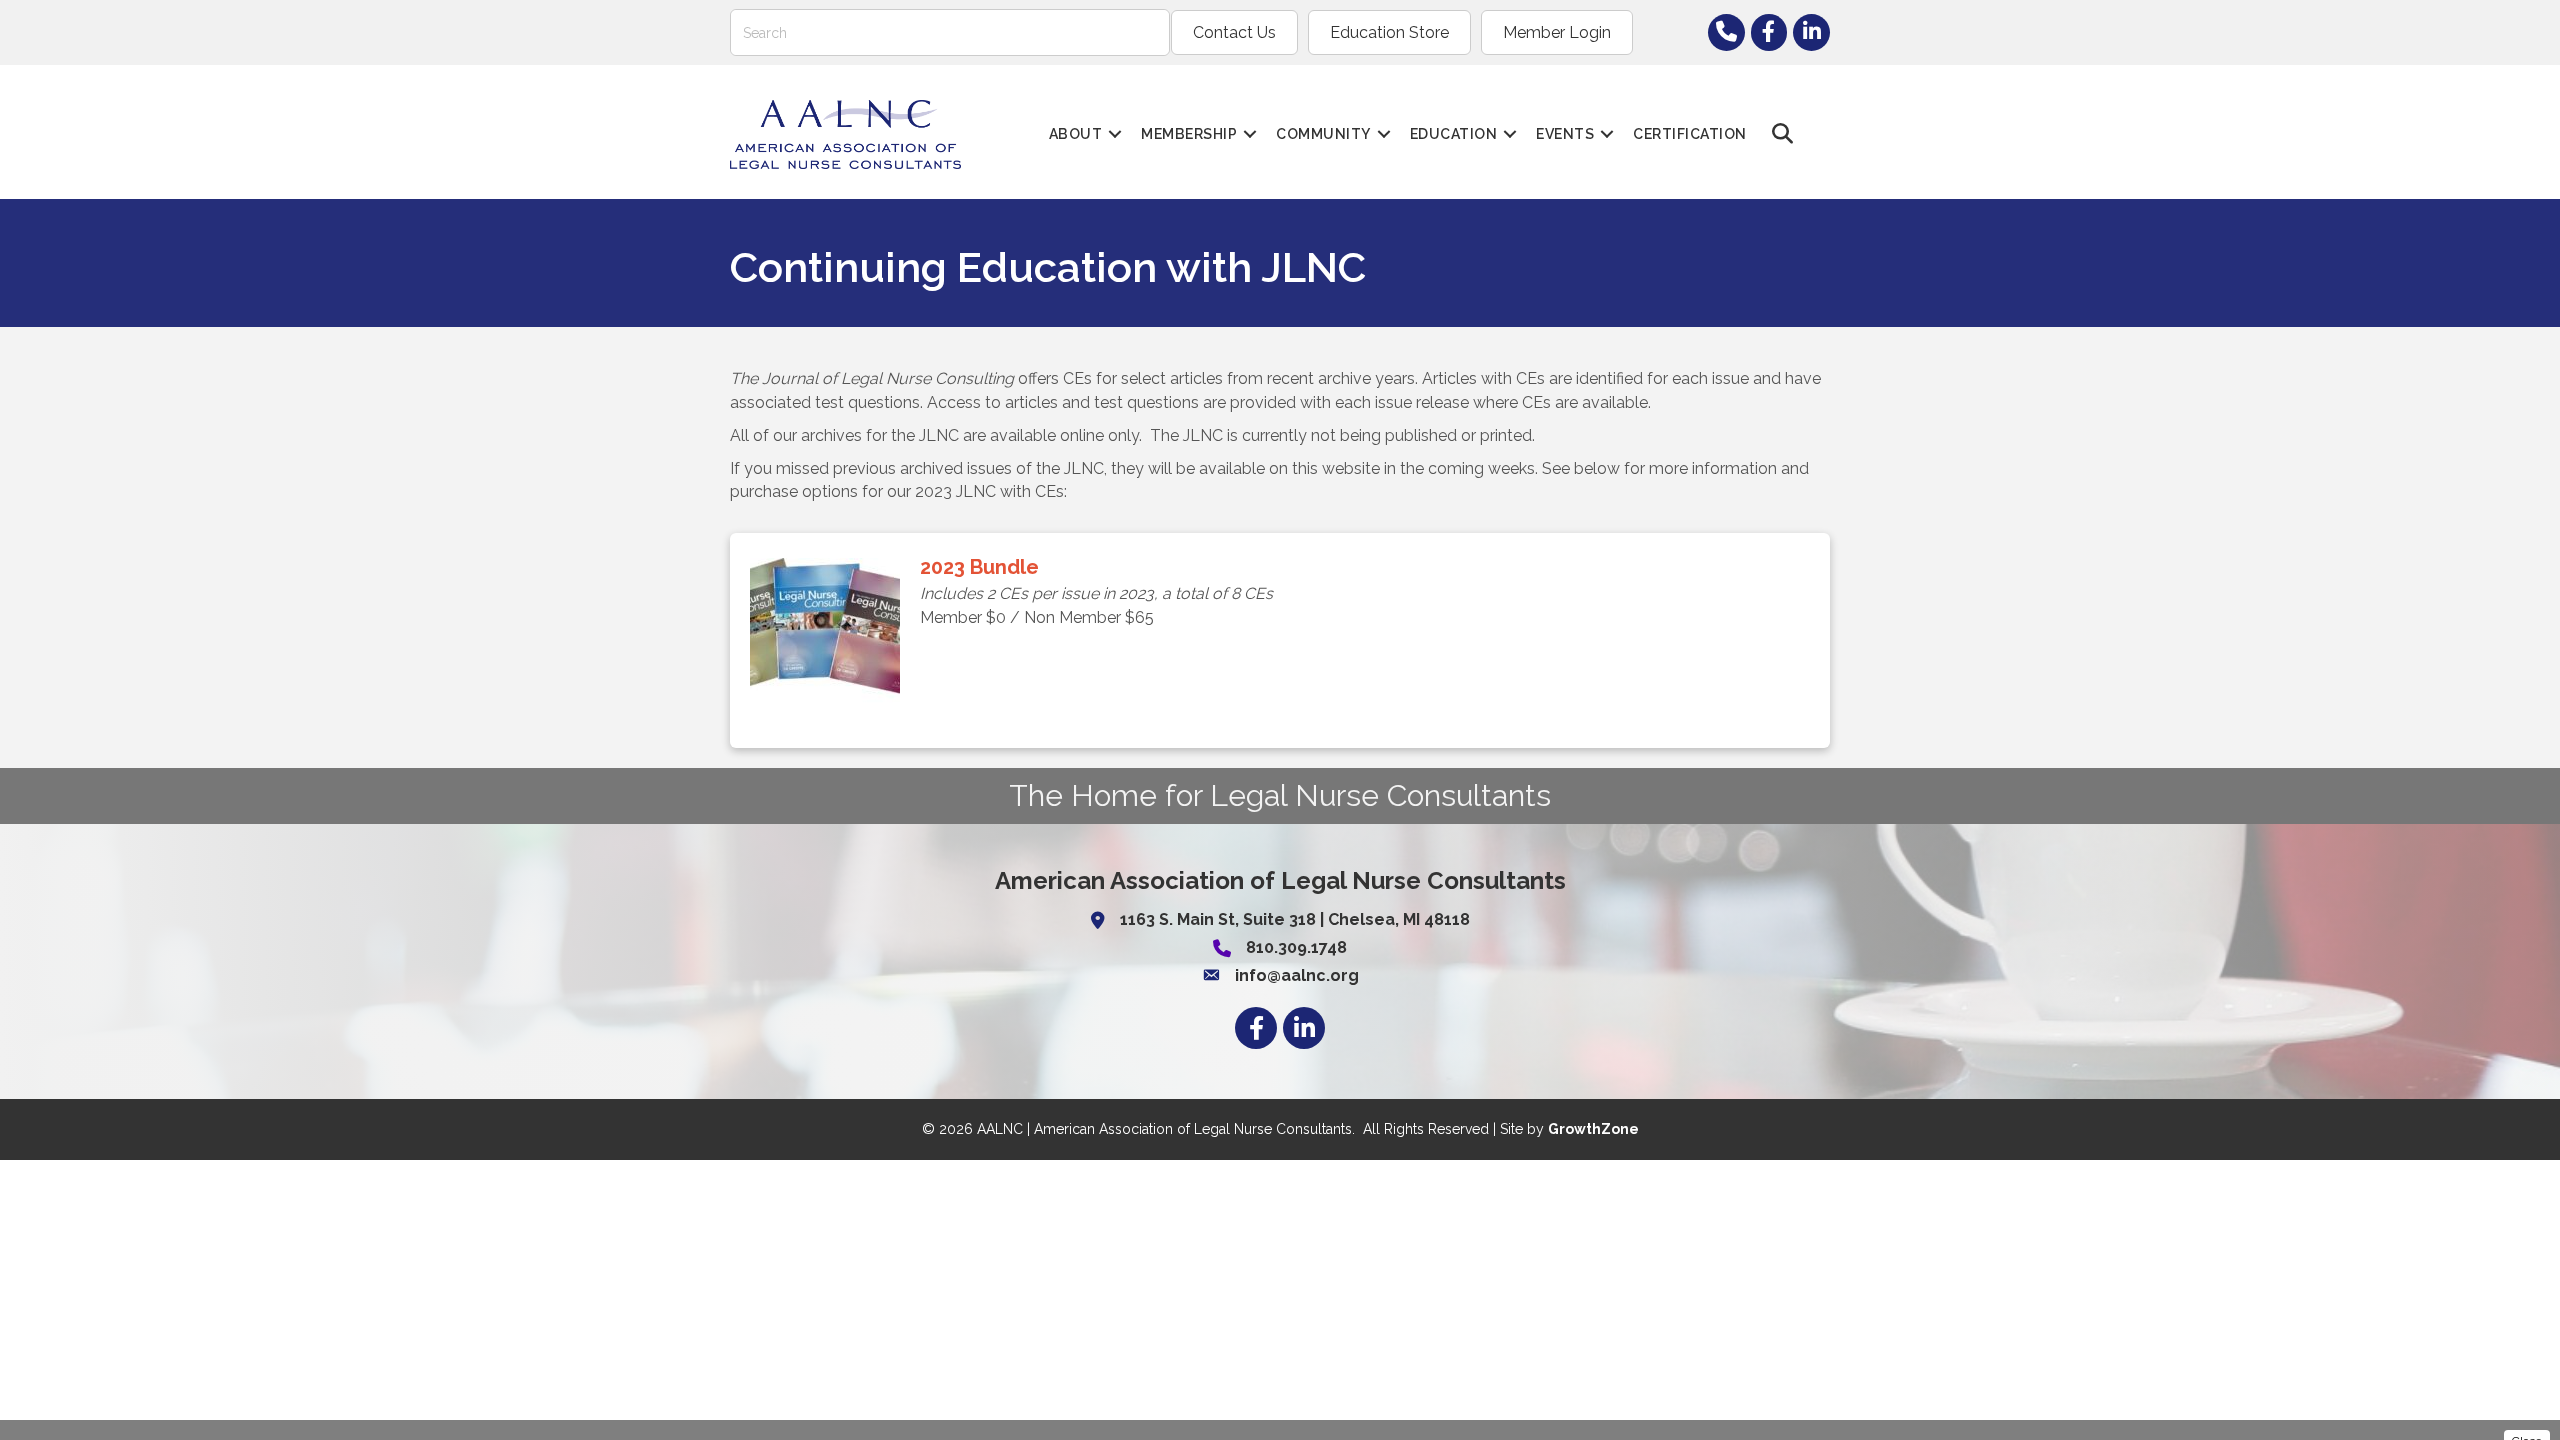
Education (1454, 134)
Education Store (1389, 32)
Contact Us (1234, 32)
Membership (1189, 134)
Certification (1690, 134)
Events (1565, 134)
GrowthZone (1593, 1129)
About (1076, 134)
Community (1323, 134)
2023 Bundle (979, 567)
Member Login (1557, 32)
